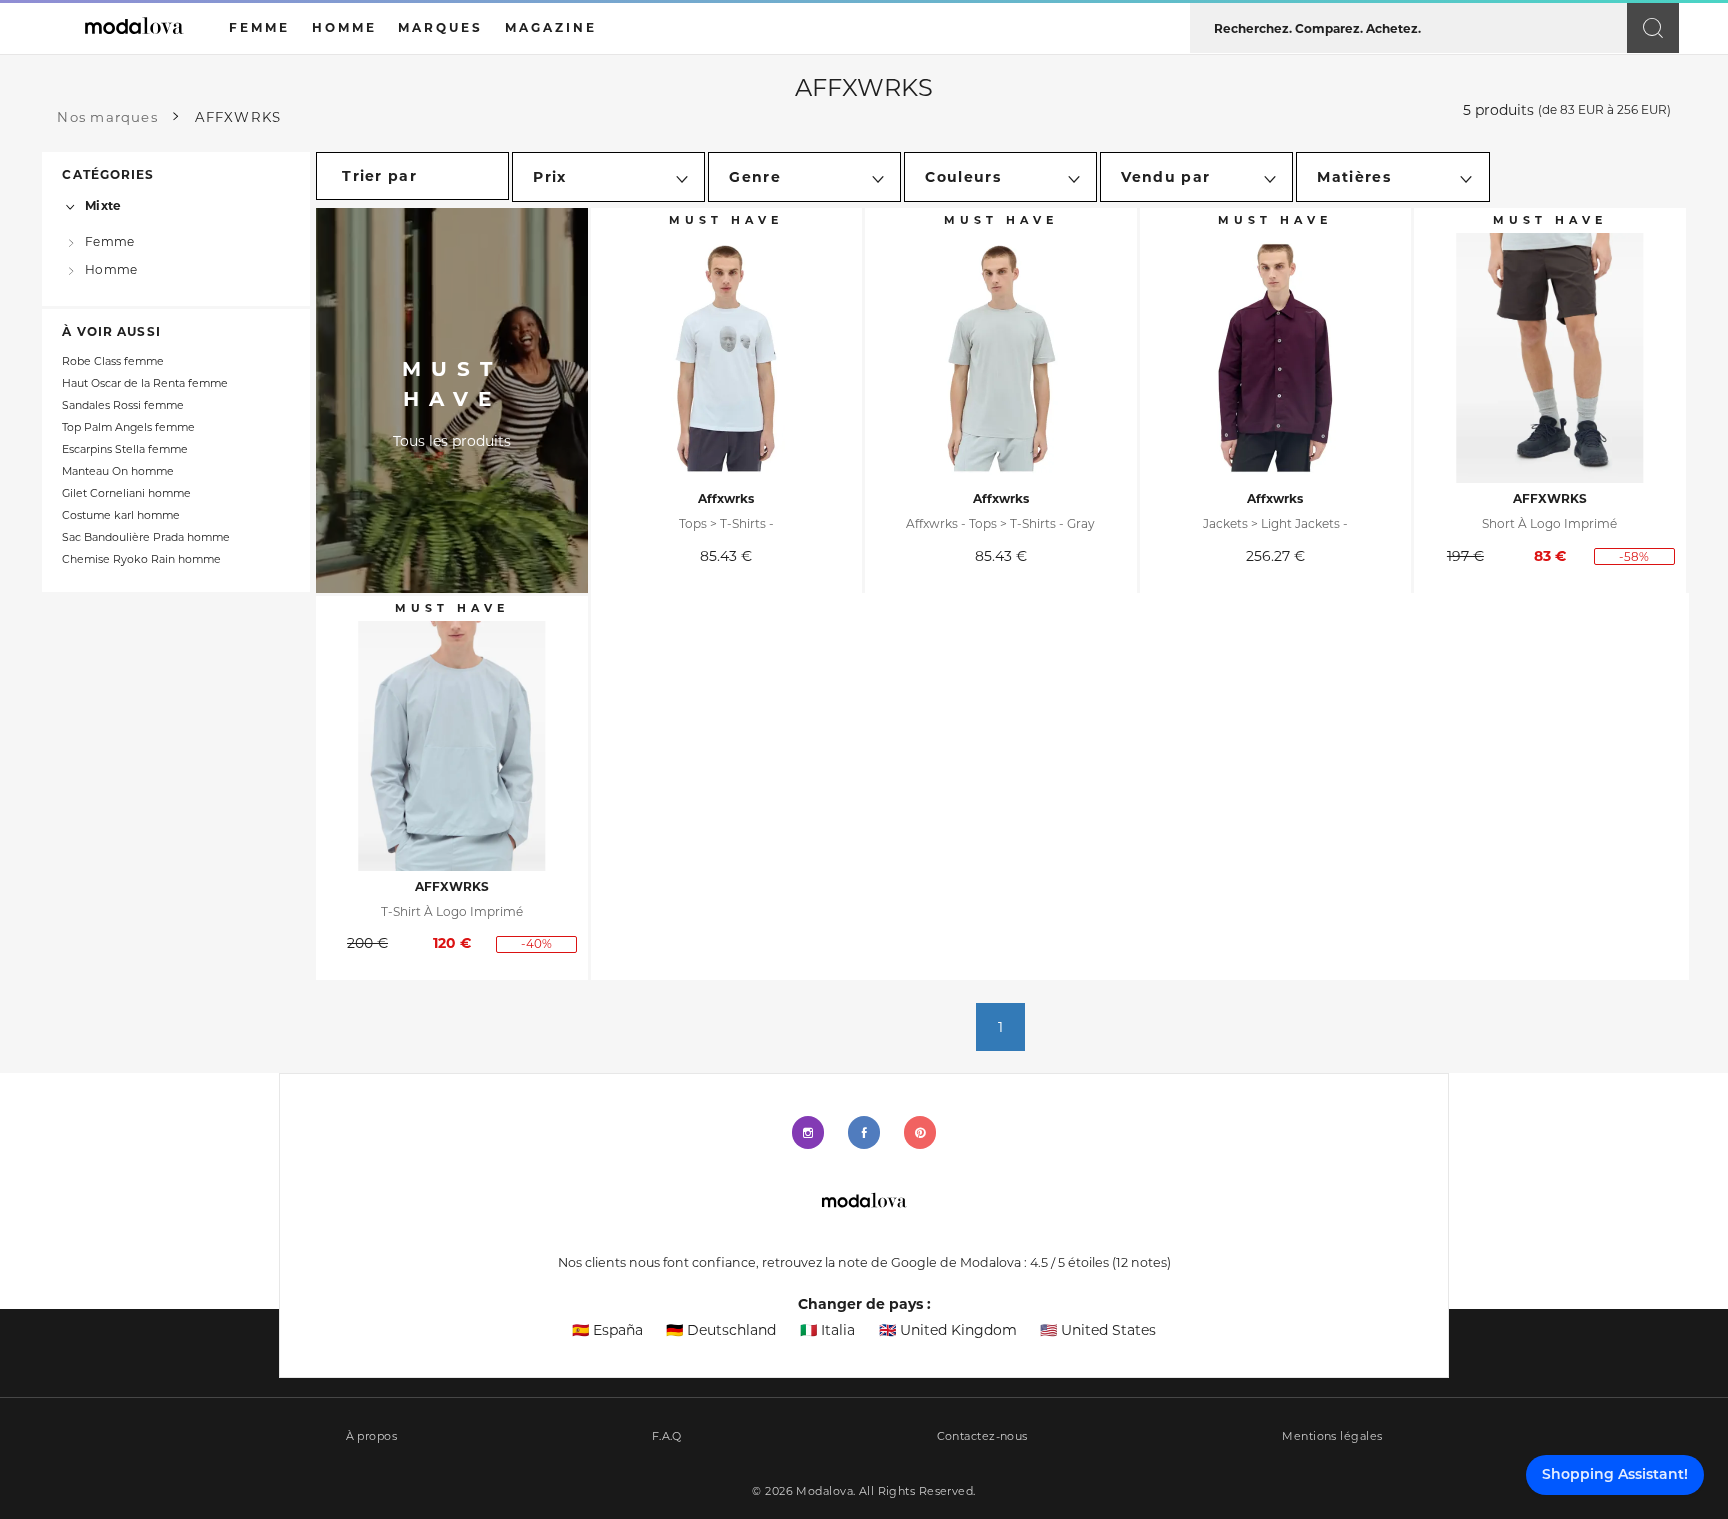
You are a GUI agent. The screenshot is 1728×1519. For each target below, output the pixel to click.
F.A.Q (667, 1436)
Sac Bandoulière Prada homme (146, 537)
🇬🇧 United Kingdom (948, 1330)
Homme (111, 268)
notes (1141, 1262)
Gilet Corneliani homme (126, 493)
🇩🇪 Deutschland (721, 1330)
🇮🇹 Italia (827, 1330)
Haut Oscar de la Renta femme (145, 383)
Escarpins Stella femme (125, 449)
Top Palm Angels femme (128, 427)
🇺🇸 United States (1098, 1330)
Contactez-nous (982, 1436)
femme (259, 27)
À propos (372, 1436)
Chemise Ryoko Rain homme (141, 559)
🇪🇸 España (607, 1330)
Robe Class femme (113, 361)
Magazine (551, 27)
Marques (440, 27)
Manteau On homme (118, 471)
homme (344, 27)
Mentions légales (1332, 1436)
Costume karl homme (121, 515)
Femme (109, 241)
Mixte (103, 205)
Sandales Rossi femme (123, 405)
